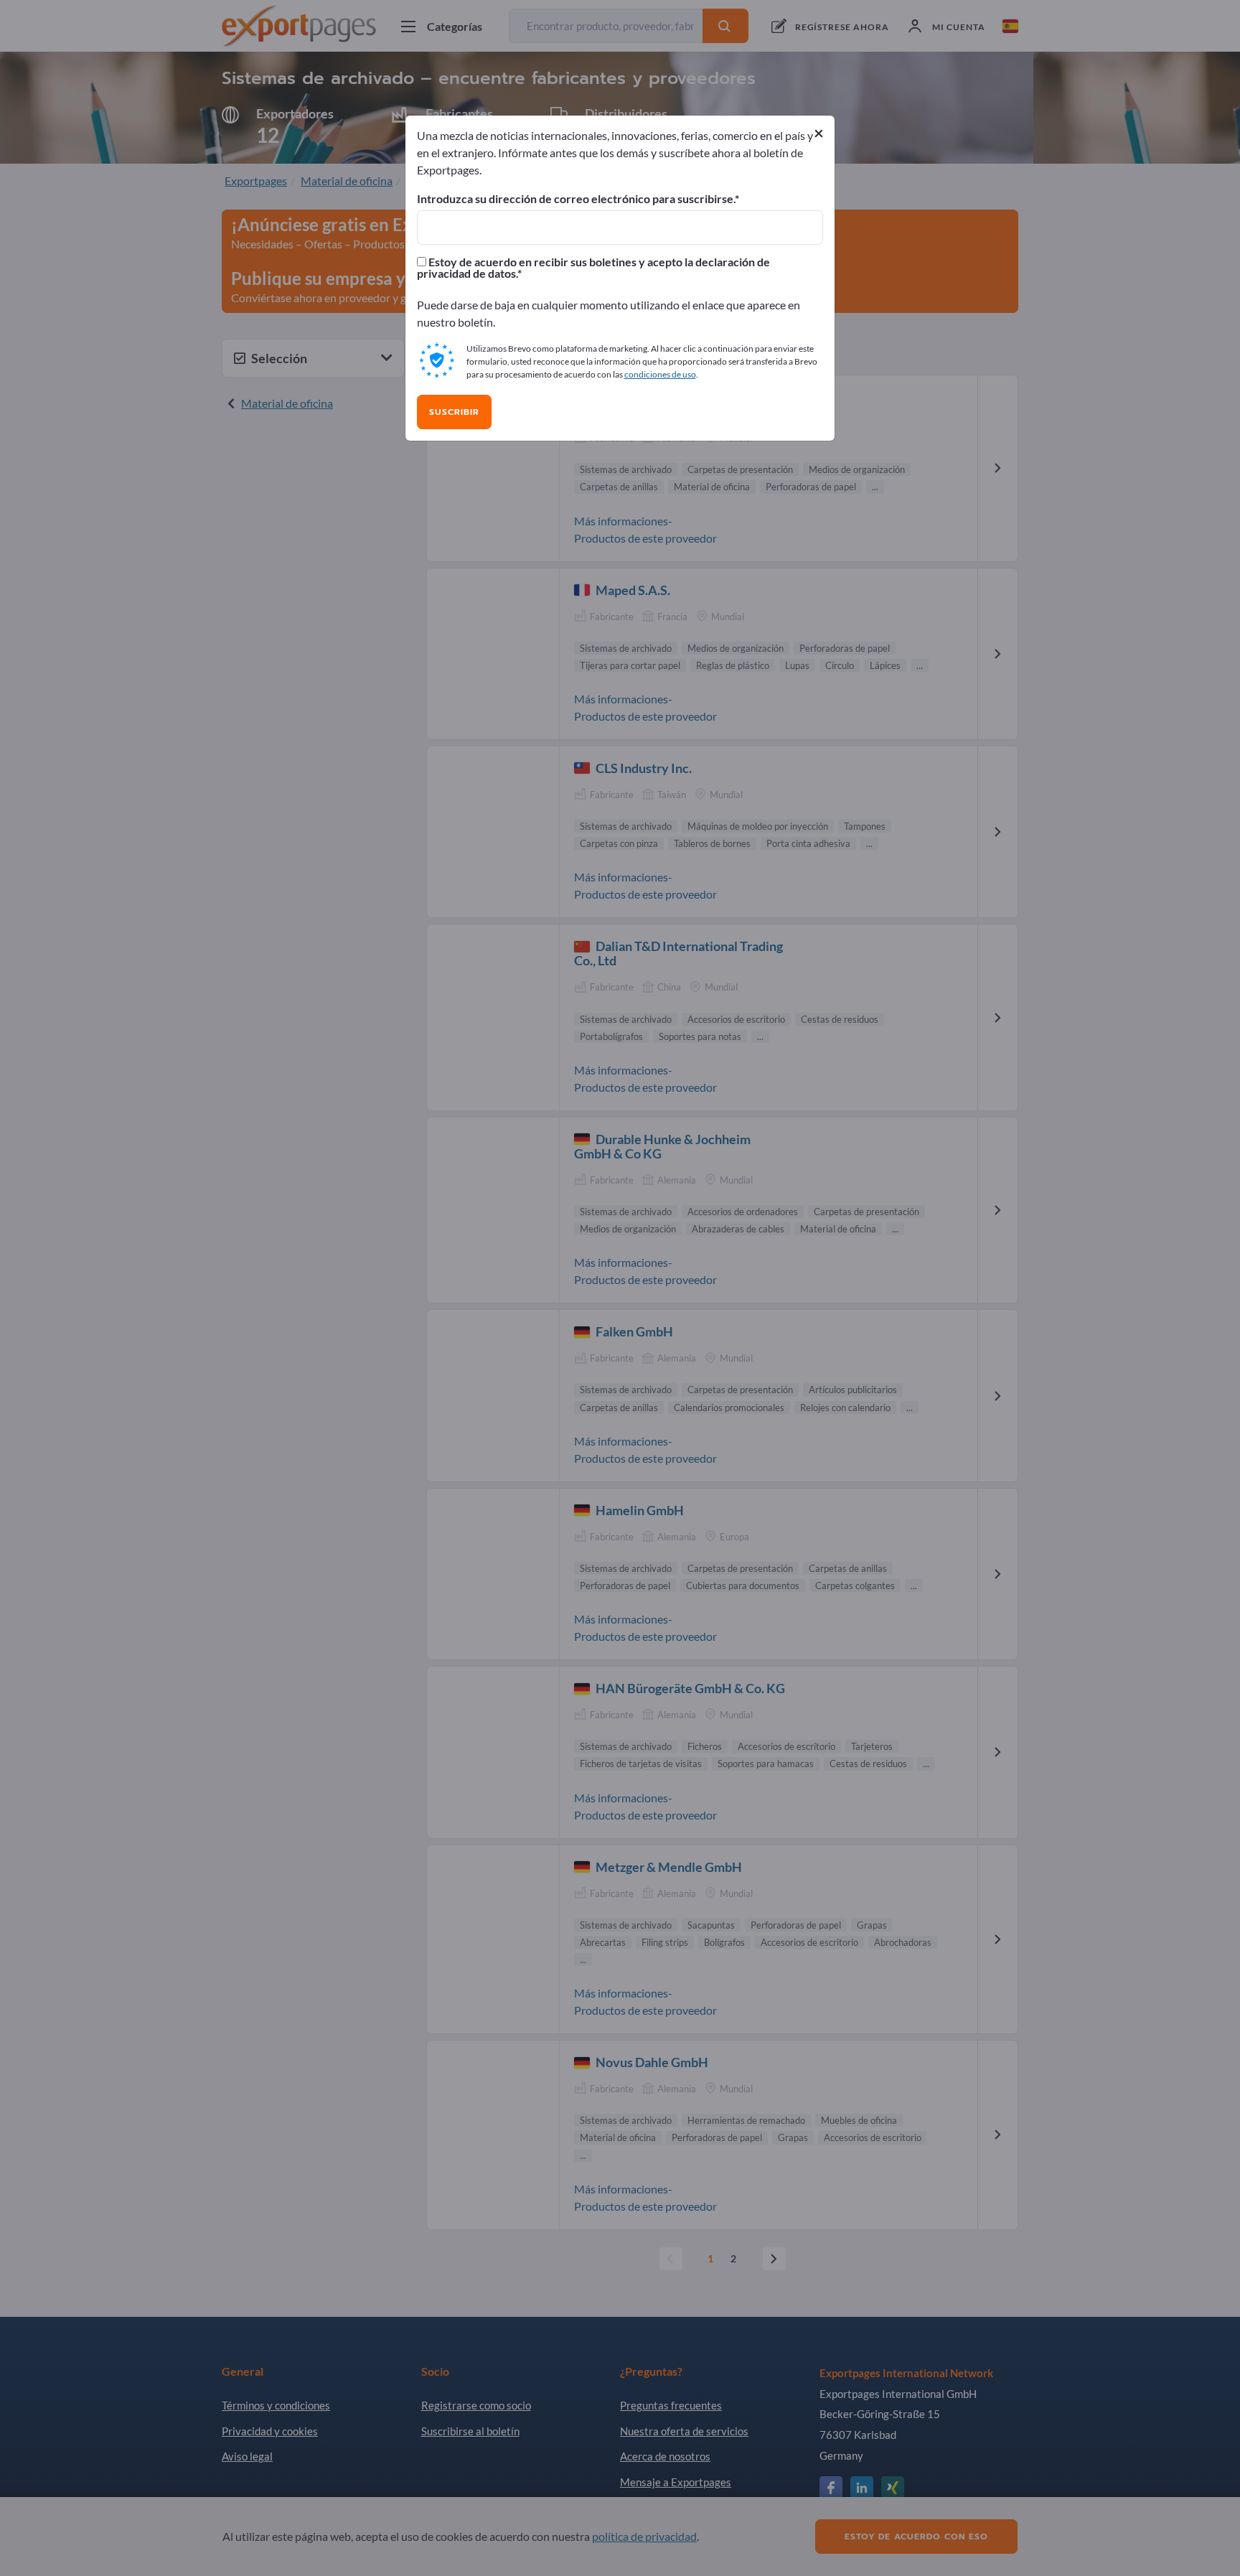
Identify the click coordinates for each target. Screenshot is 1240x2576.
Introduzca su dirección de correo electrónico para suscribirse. (576, 199)
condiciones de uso (660, 374)
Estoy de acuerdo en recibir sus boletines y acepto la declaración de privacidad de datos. (593, 268)
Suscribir (454, 412)
